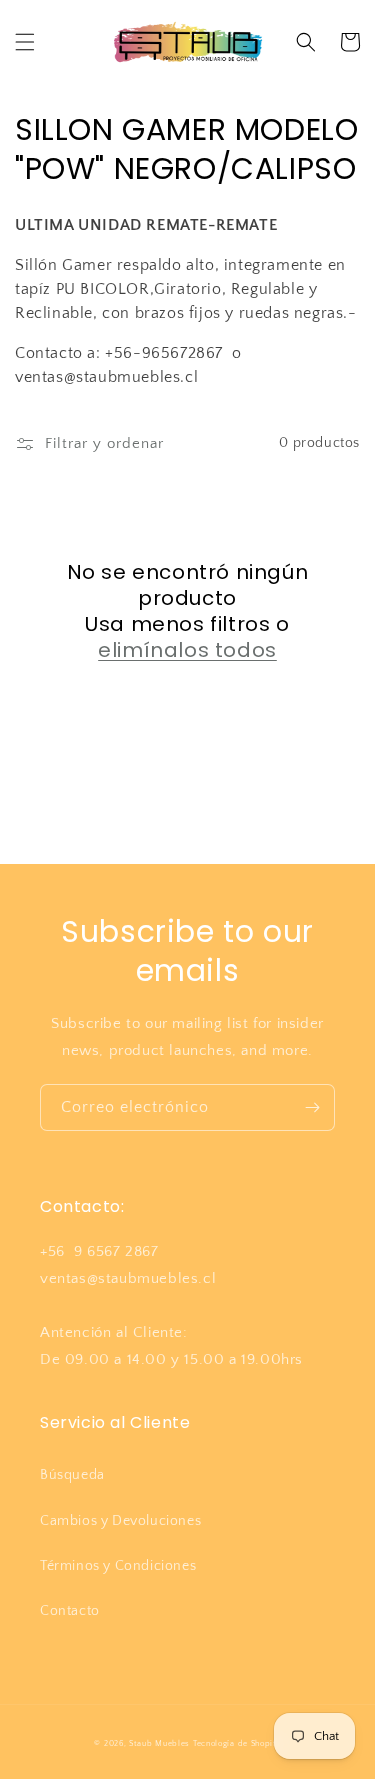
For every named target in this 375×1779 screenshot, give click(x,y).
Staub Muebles (159, 1743)
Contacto (70, 1611)
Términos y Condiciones (118, 1566)
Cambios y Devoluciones (120, 1521)
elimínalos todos (187, 650)
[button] (25, 42)
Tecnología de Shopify (237, 1743)
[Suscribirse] (312, 1107)
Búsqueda (72, 1475)
